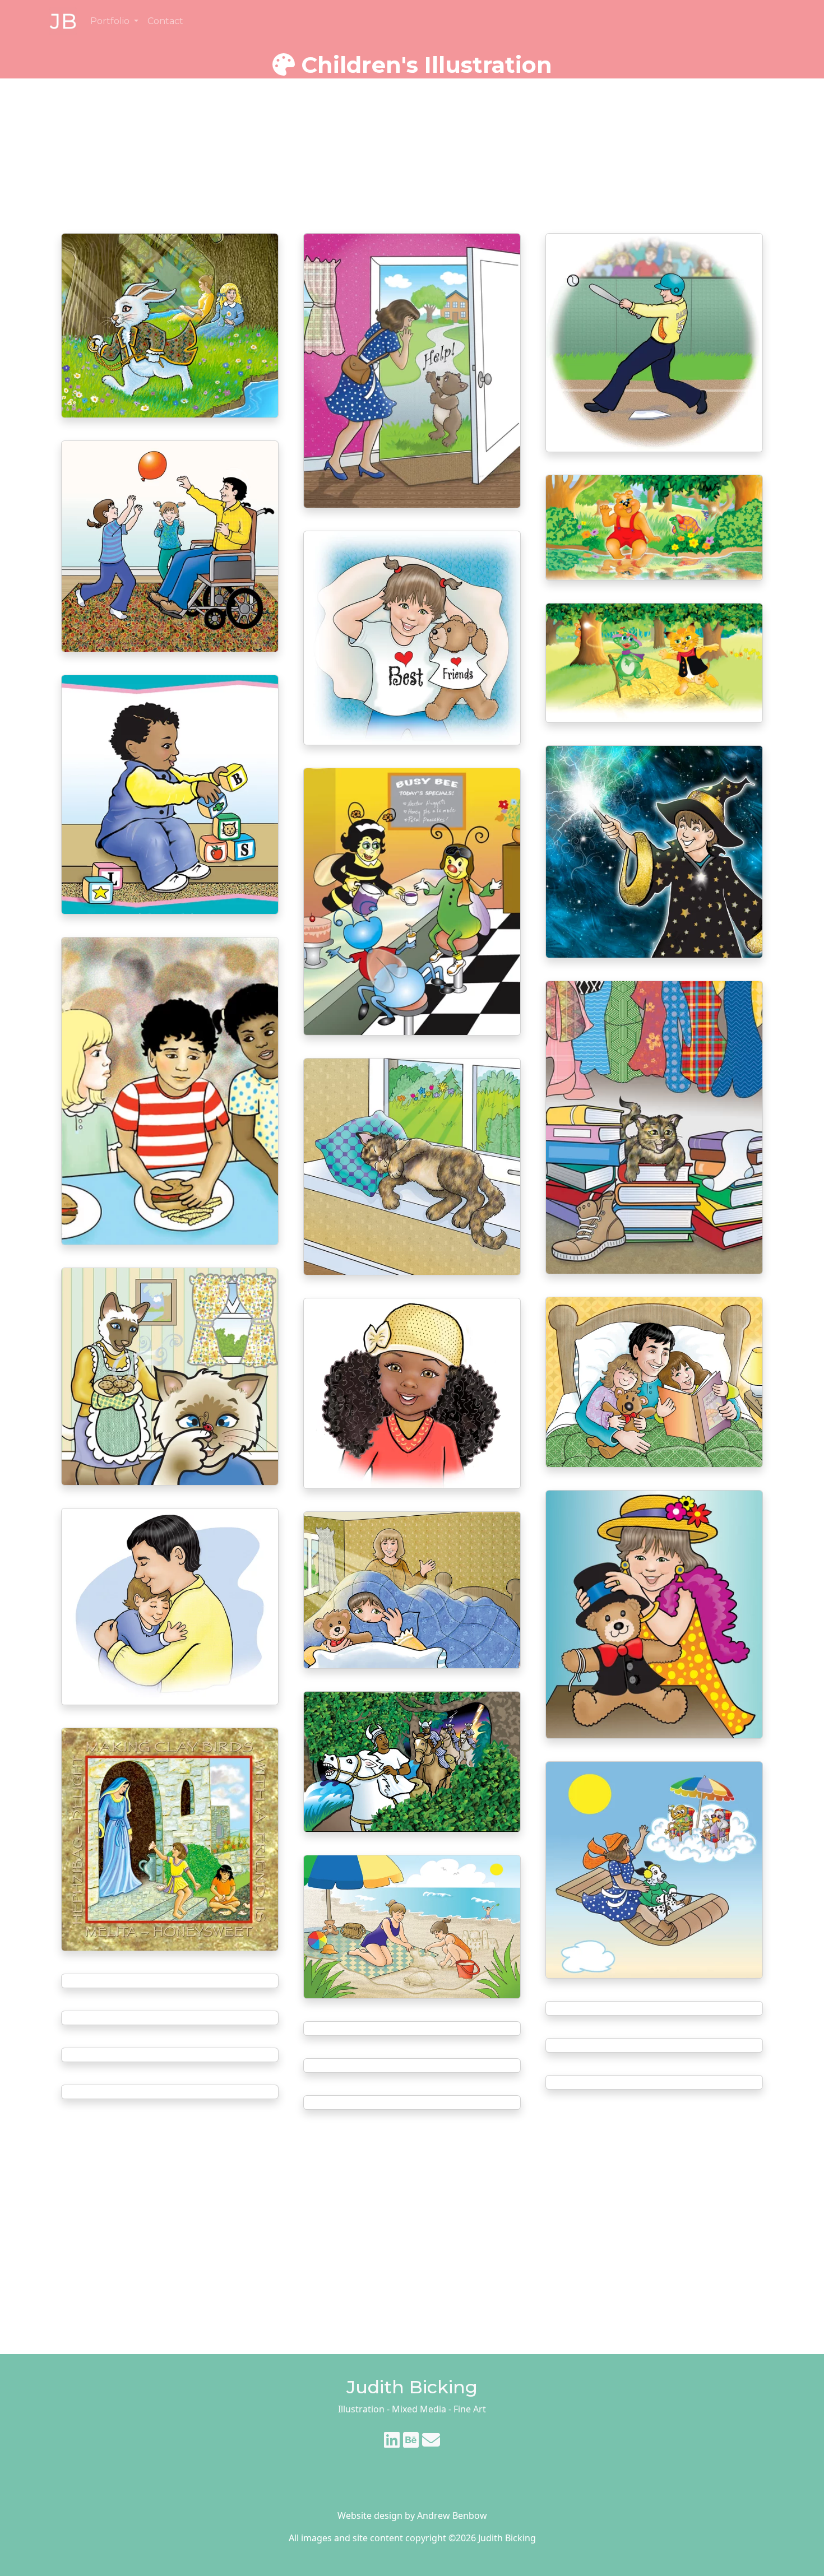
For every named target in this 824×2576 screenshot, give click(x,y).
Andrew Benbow (452, 2515)
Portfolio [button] (111, 21)
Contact (165, 21)
